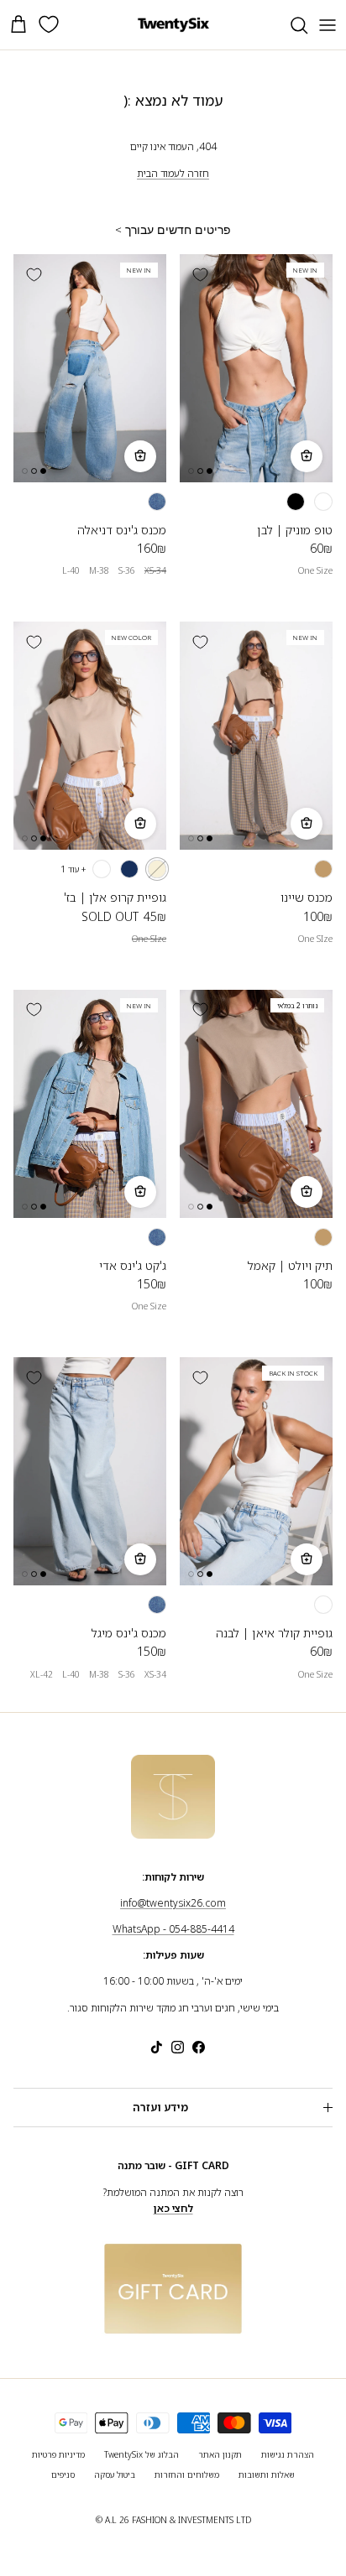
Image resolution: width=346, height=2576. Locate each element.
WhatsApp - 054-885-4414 (173, 1929)
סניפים (63, 2475)
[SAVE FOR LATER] (200, 274)
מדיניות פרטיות (58, 2454)
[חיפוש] (291, 25)
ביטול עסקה (115, 2475)
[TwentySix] (173, 25)
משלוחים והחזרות (187, 2475)
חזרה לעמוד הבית (173, 173)
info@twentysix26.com (173, 1903)
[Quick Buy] (307, 456)
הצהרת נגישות (288, 2454)
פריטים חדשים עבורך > (173, 230)
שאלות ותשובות (267, 2475)
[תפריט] (328, 25)
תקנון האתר (220, 2454)
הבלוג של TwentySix (142, 2454)
